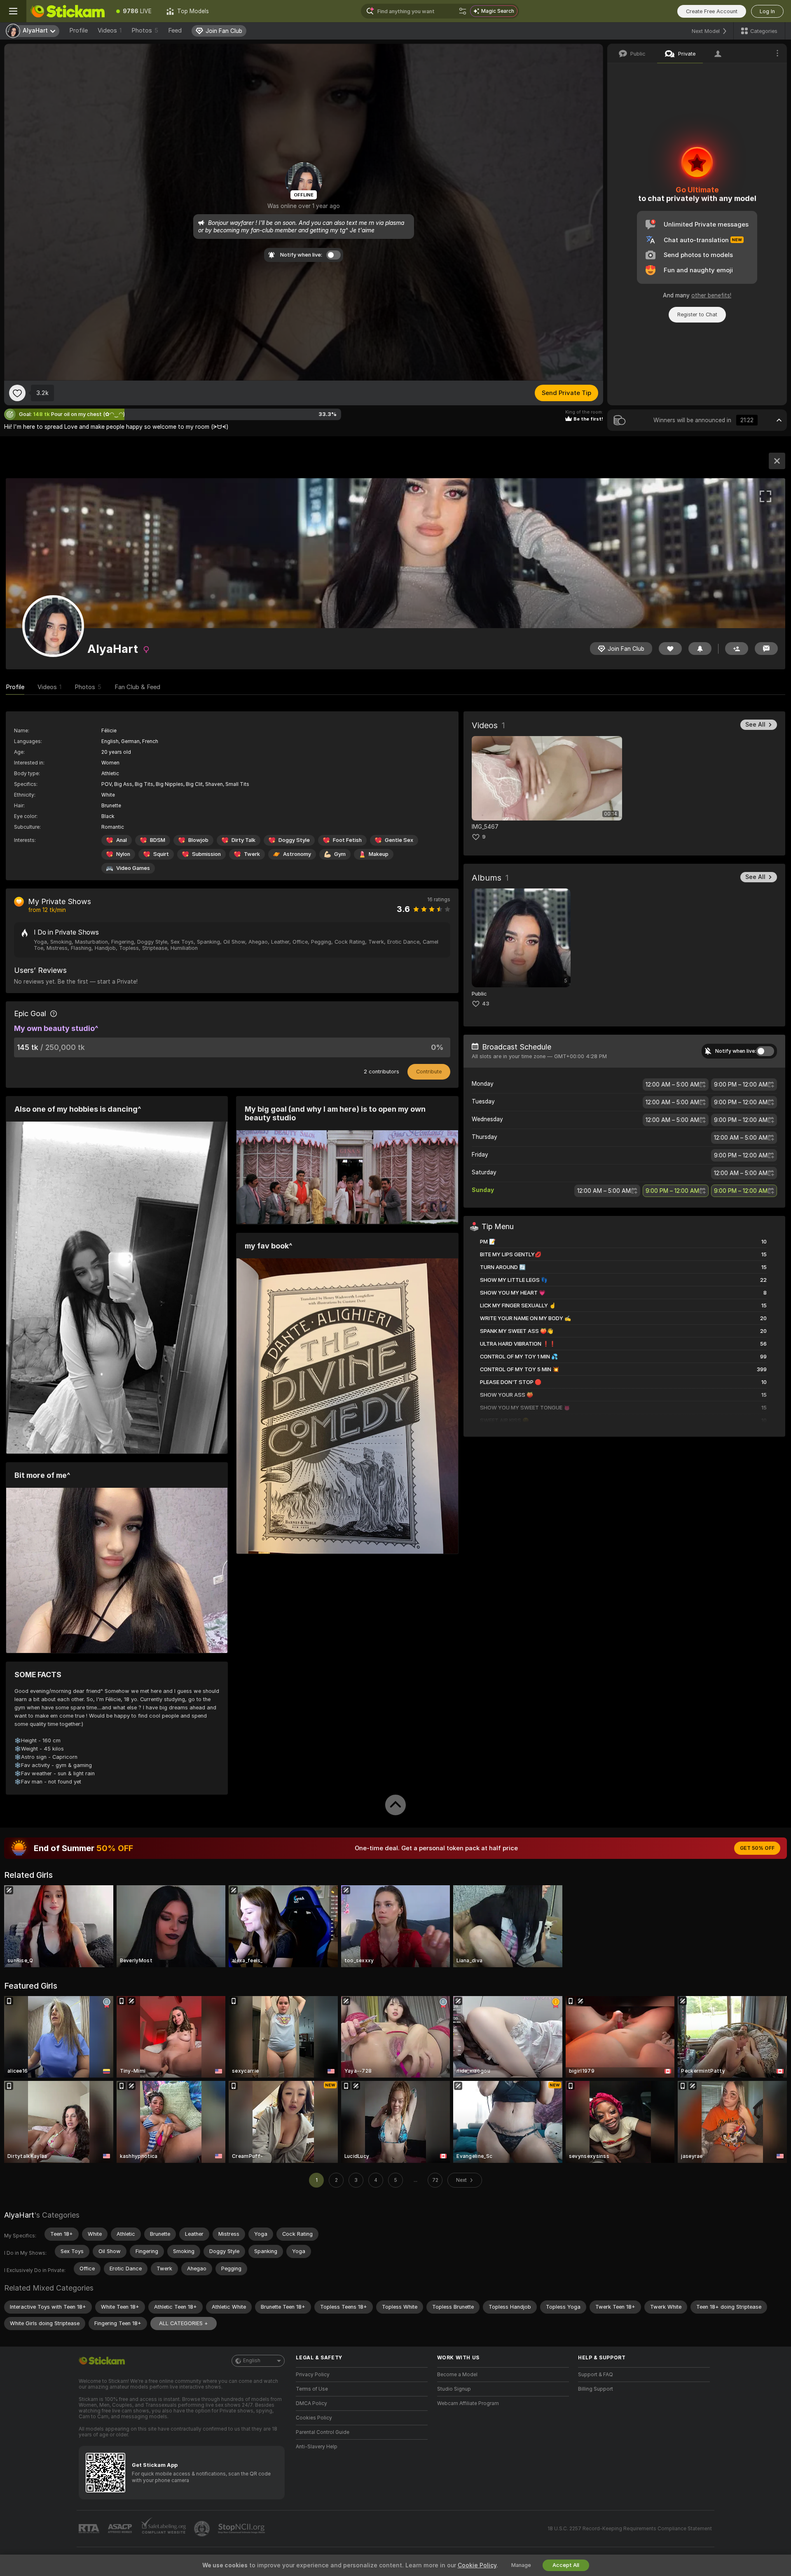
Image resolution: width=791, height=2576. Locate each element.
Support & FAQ (596, 2375)
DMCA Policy (311, 2403)
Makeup (379, 854)
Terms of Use (312, 2389)
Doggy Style (294, 840)
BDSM (158, 840)
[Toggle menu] (13, 11)
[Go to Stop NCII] (242, 2529)
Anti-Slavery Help (317, 2447)
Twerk (252, 854)
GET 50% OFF (757, 1848)
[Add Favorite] (17, 393)
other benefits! (711, 295)
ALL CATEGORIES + (184, 2323)
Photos (145, 30)
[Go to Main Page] (68, 11)
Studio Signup (454, 2389)
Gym (340, 854)
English (252, 2361)
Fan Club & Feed (137, 687)
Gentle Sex (399, 840)
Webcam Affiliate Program (468, 2403)
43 (486, 1004)
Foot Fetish (347, 840)
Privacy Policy (313, 2375)
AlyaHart (19, 2215)
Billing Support (596, 2389)
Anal (122, 840)
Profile (78, 30)
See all (755, 725)
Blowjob (198, 840)
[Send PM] (766, 649)
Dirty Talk (243, 840)
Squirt (161, 854)
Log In (767, 11)
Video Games (133, 868)
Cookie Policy (477, 2565)
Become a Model (457, 2375)
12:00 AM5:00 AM (672, 1085)
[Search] (463, 11)
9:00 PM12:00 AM (741, 1085)
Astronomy (297, 854)
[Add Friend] (737, 649)
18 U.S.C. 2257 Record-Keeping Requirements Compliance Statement (630, 2529)
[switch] (765, 1051)
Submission (206, 854)
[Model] (777, 461)
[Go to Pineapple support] (203, 2529)
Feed (175, 30)
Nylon (123, 854)
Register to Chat (697, 314)
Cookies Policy (314, 2418)
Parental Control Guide (323, 2432)
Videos (110, 30)
